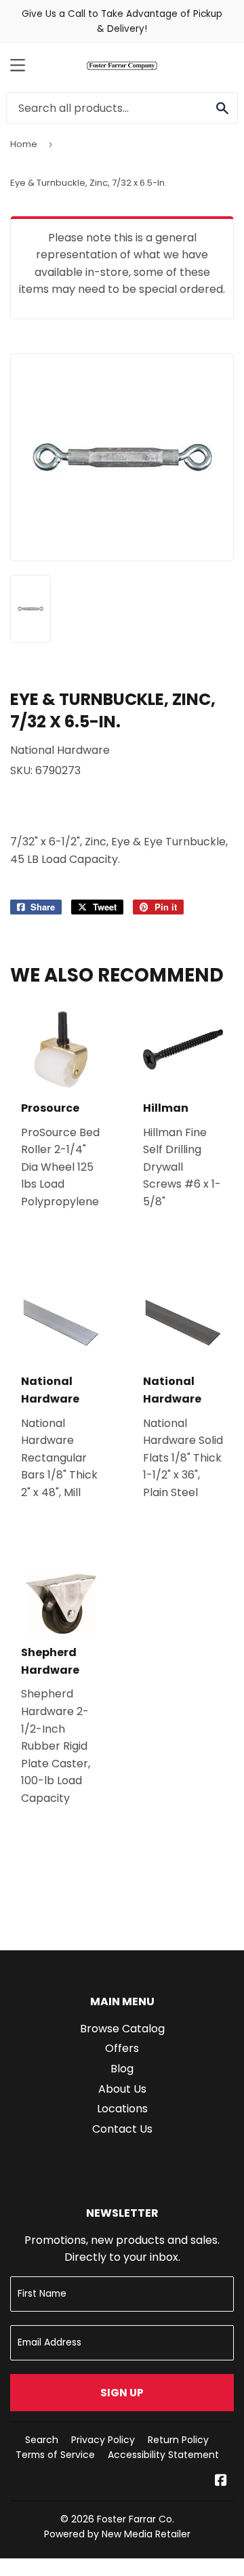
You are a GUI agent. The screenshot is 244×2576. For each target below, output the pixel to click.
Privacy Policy (103, 2440)
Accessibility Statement (163, 2455)
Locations (122, 2109)
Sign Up (122, 2393)
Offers (122, 2048)
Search (42, 2440)
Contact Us (122, 2129)
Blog (122, 2069)
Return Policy (178, 2440)
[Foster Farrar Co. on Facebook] (221, 2481)
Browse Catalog (122, 2029)
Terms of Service (55, 2455)
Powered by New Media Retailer (117, 2534)
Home (24, 144)
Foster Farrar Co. (136, 2519)
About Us (122, 2089)
